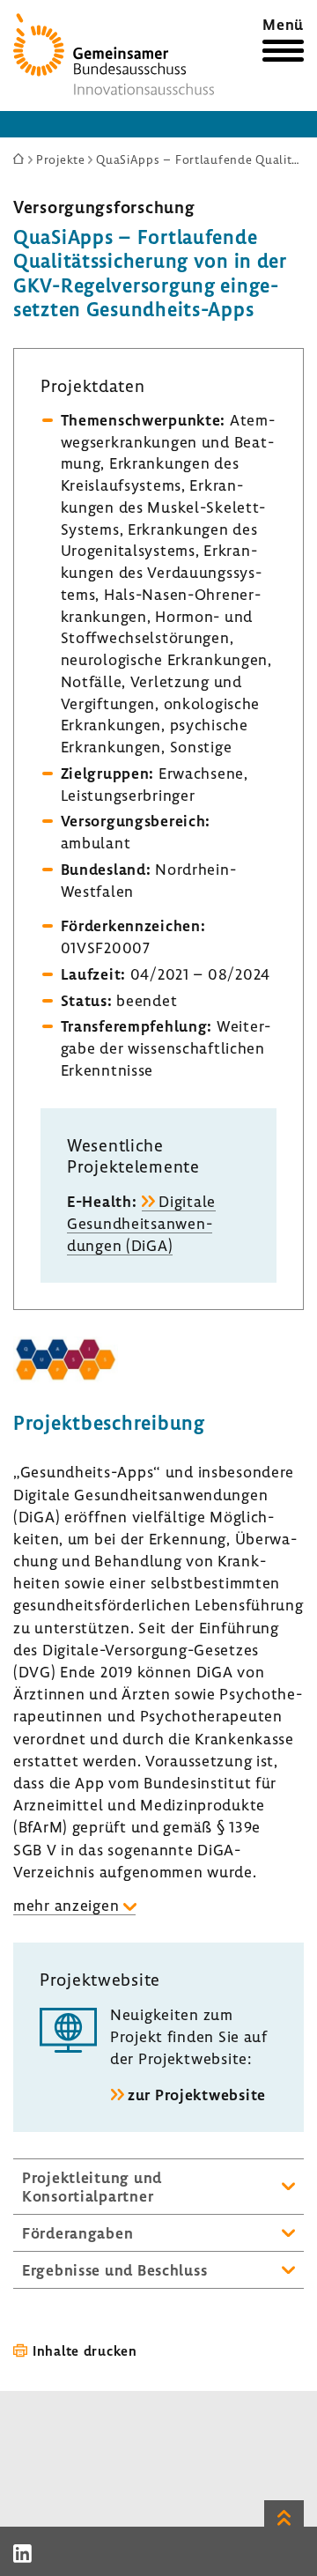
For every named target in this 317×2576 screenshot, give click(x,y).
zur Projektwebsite (197, 2095)
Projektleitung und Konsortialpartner (92, 2187)
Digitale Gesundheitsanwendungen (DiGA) (141, 1223)
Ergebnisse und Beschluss (114, 2270)
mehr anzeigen (66, 1905)
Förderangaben (77, 2233)
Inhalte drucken (85, 2350)
